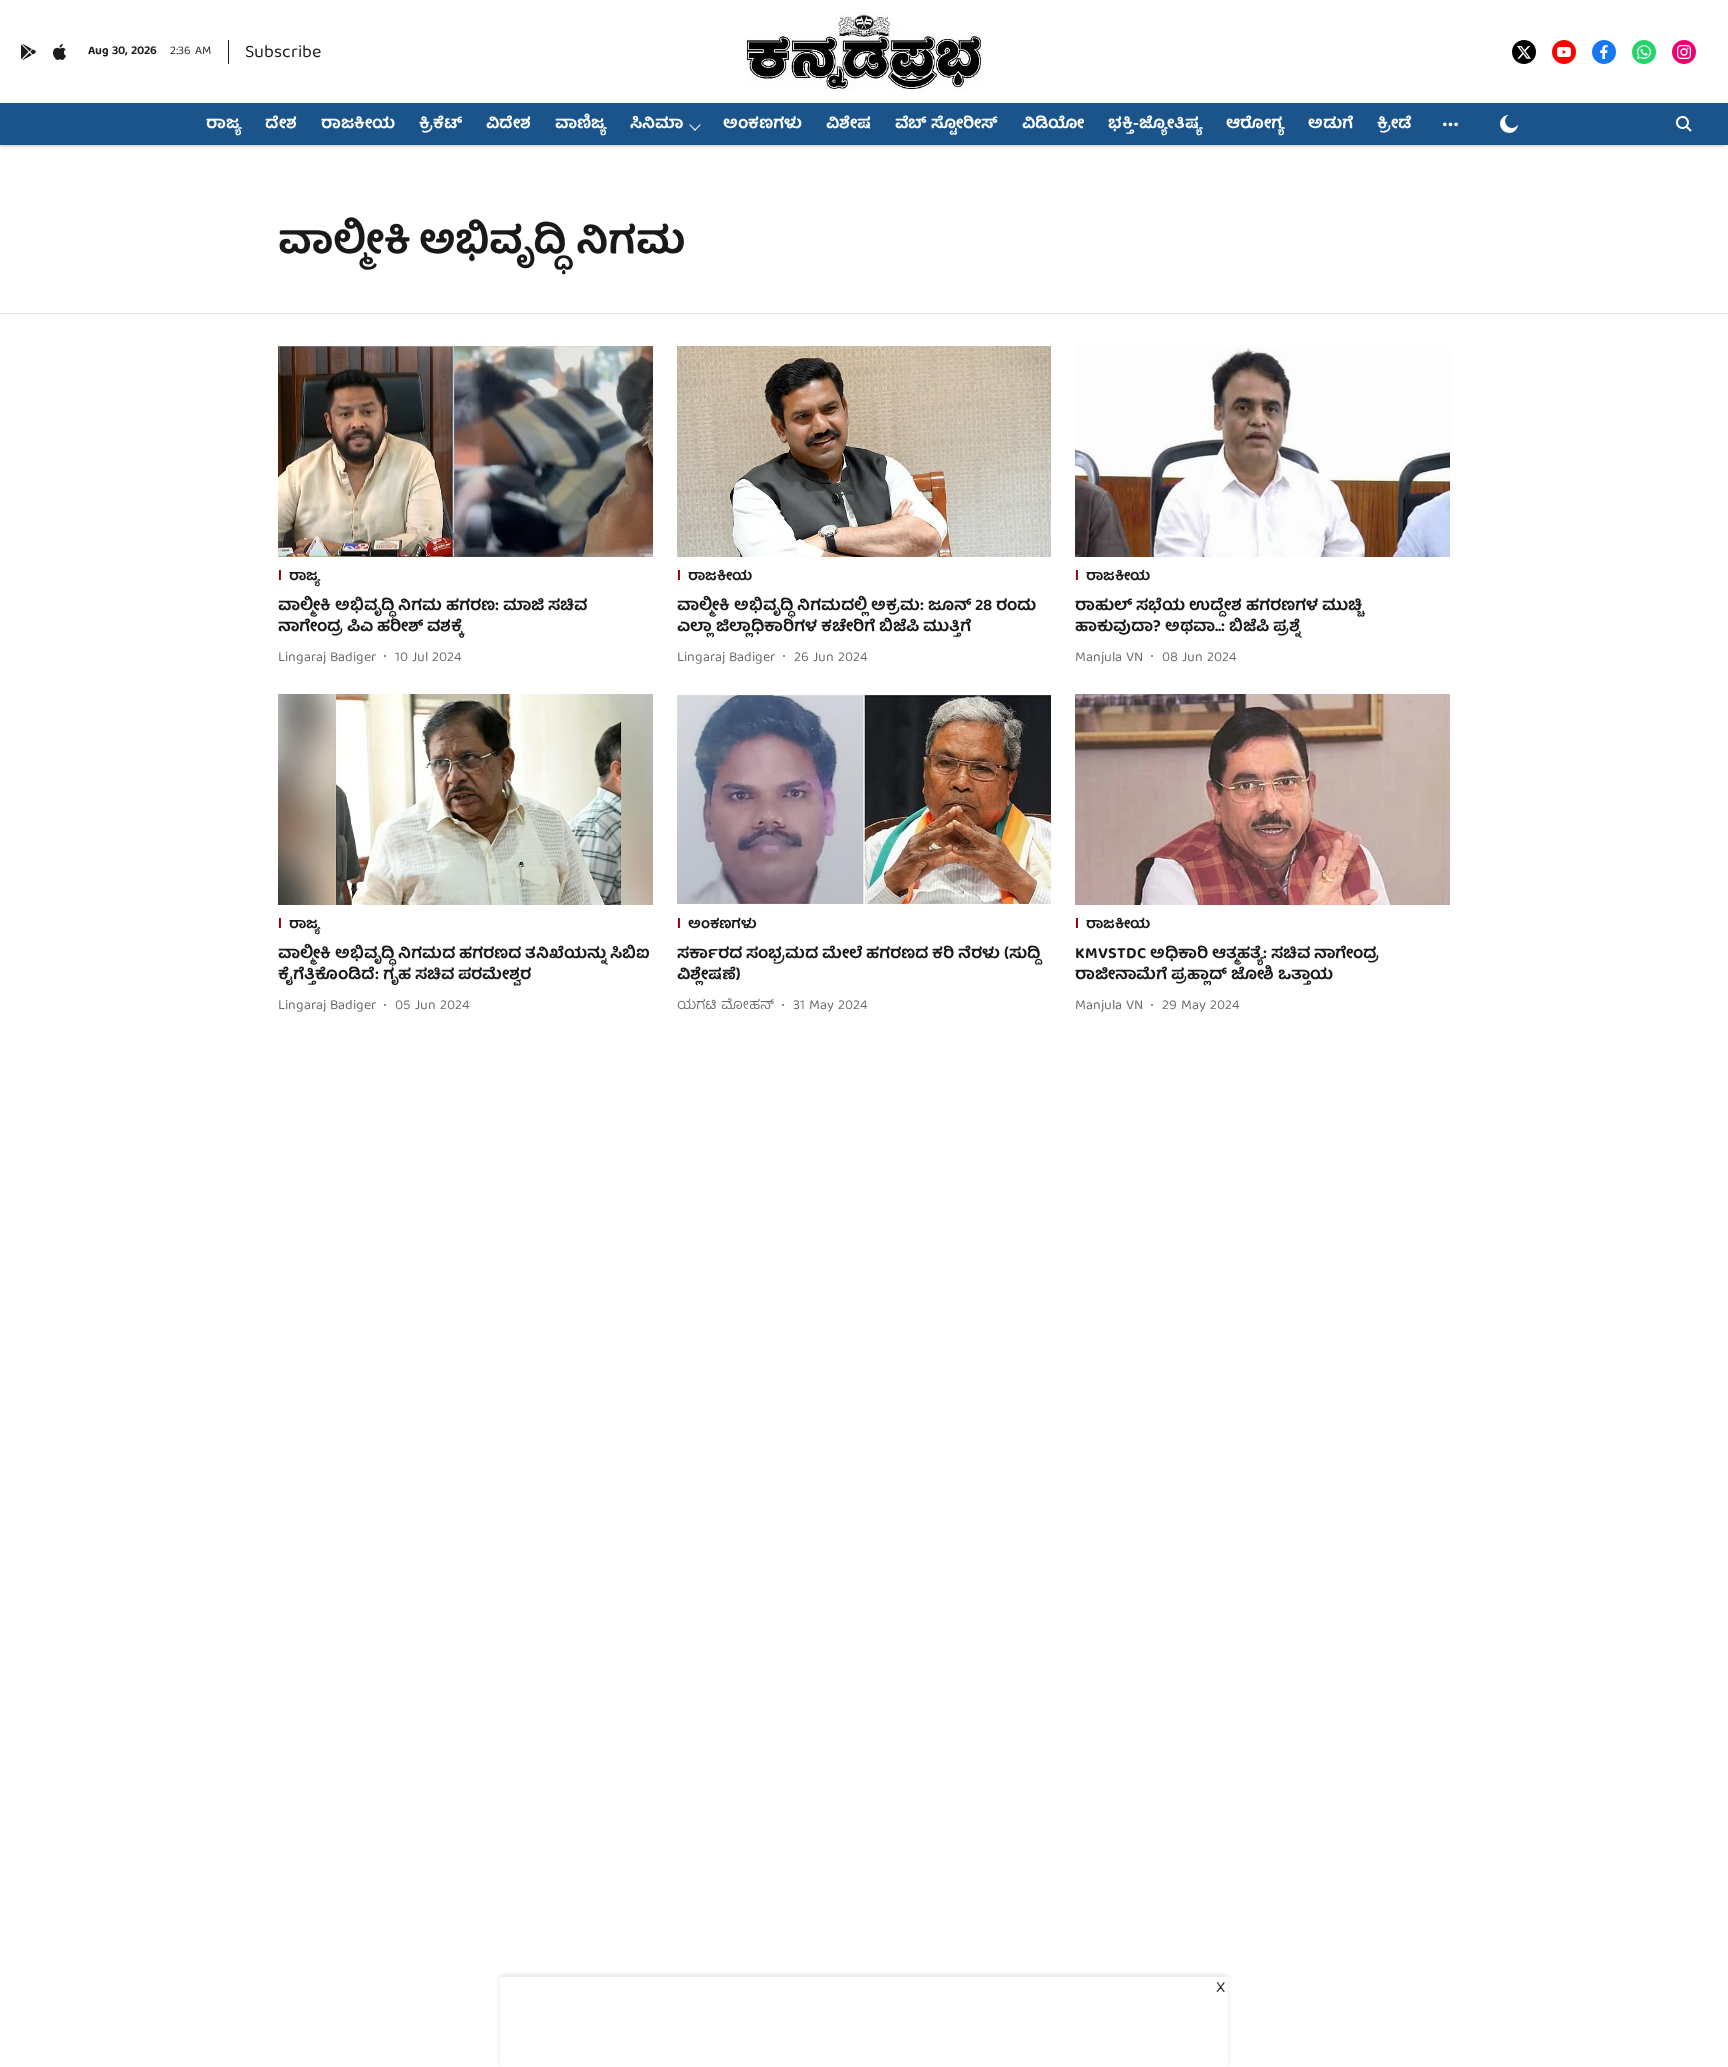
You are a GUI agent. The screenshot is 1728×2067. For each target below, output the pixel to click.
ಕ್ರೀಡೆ (1394, 125)
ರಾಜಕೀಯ (358, 125)
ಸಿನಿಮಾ (656, 125)
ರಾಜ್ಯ (223, 125)
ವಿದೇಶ (508, 125)
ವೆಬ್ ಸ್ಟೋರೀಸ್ (946, 125)
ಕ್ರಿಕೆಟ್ (440, 125)
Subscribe (283, 53)
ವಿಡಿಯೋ (1053, 125)
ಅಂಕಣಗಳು (762, 125)
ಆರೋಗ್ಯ (1255, 125)
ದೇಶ (281, 125)
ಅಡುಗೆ (1330, 125)
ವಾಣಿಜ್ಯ (580, 125)
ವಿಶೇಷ (848, 125)
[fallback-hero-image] (465, 451)
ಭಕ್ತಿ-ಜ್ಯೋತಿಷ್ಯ (1155, 125)
